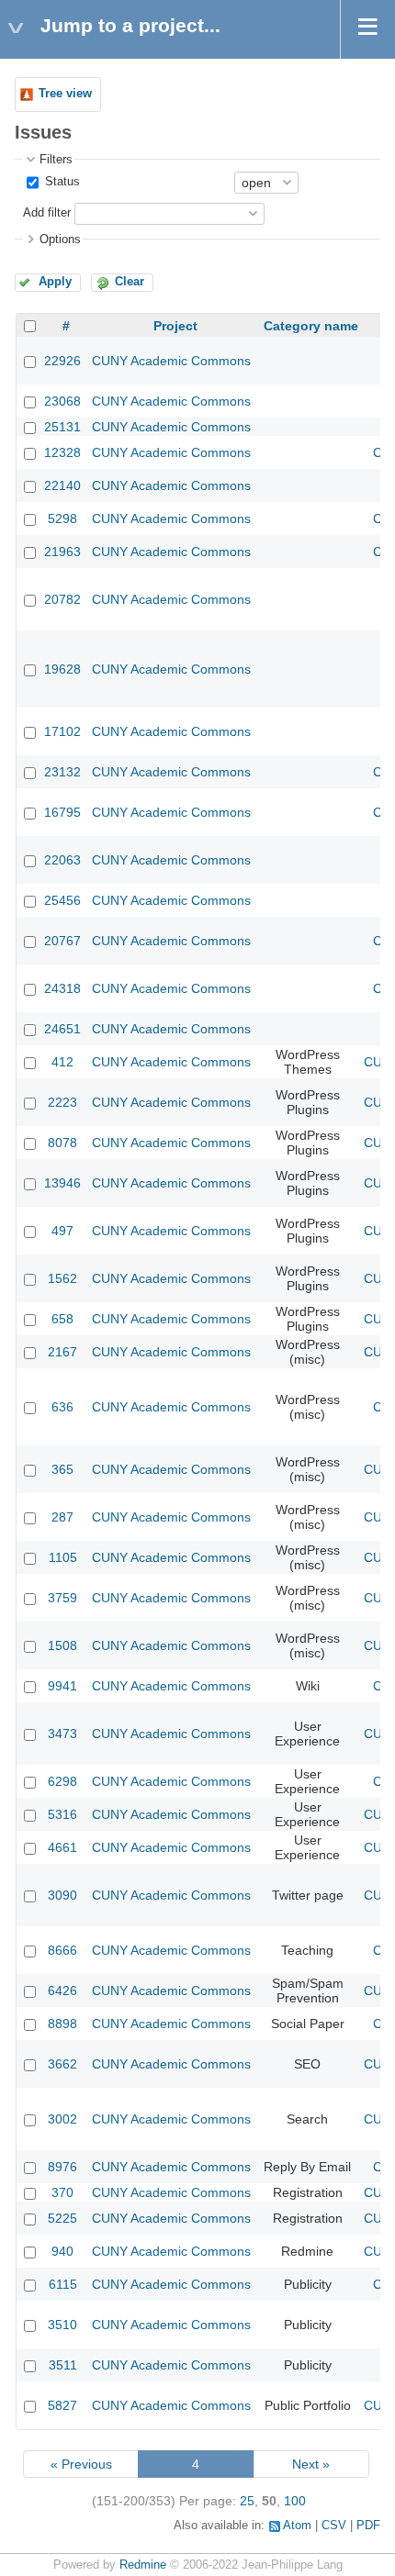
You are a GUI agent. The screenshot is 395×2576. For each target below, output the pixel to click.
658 (62, 1319)
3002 (62, 2119)
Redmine (143, 2565)
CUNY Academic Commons (171, 361)
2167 (62, 1352)
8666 (62, 1950)
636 (62, 1407)
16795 (62, 812)
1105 (63, 1557)
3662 (62, 2064)
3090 (62, 1895)
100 (295, 2501)
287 (62, 1517)
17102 (62, 731)
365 (62, 1469)
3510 (62, 2325)
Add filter (47, 213)
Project (175, 326)
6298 (62, 1781)
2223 (62, 1102)
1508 (62, 1645)
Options (60, 240)
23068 (62, 401)
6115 (63, 2284)
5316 (62, 1814)
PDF (368, 2526)
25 (247, 2501)
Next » (311, 2464)
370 (62, 2192)
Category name (311, 326)
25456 (62, 900)
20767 (62, 941)
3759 (62, 1598)
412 (62, 1062)
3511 (63, 2365)
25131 (62, 427)
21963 (62, 552)
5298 (62, 519)
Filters (56, 160)
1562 (62, 1278)
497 (62, 1231)
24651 (62, 1029)
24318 (62, 988)
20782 (62, 599)
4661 (62, 1847)
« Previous (81, 2464)
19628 (62, 669)
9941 (62, 1686)
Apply (55, 282)
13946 (62, 1183)
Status (61, 182)
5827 (62, 2405)
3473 (62, 1734)
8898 (62, 2024)
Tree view (65, 94)
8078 (62, 1143)
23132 (62, 772)
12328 (62, 452)
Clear (130, 282)
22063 (62, 860)
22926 (62, 361)
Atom (297, 2526)
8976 (62, 2167)
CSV (334, 2526)
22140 (62, 485)
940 (62, 2251)
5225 (62, 2218)
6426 (62, 1991)
